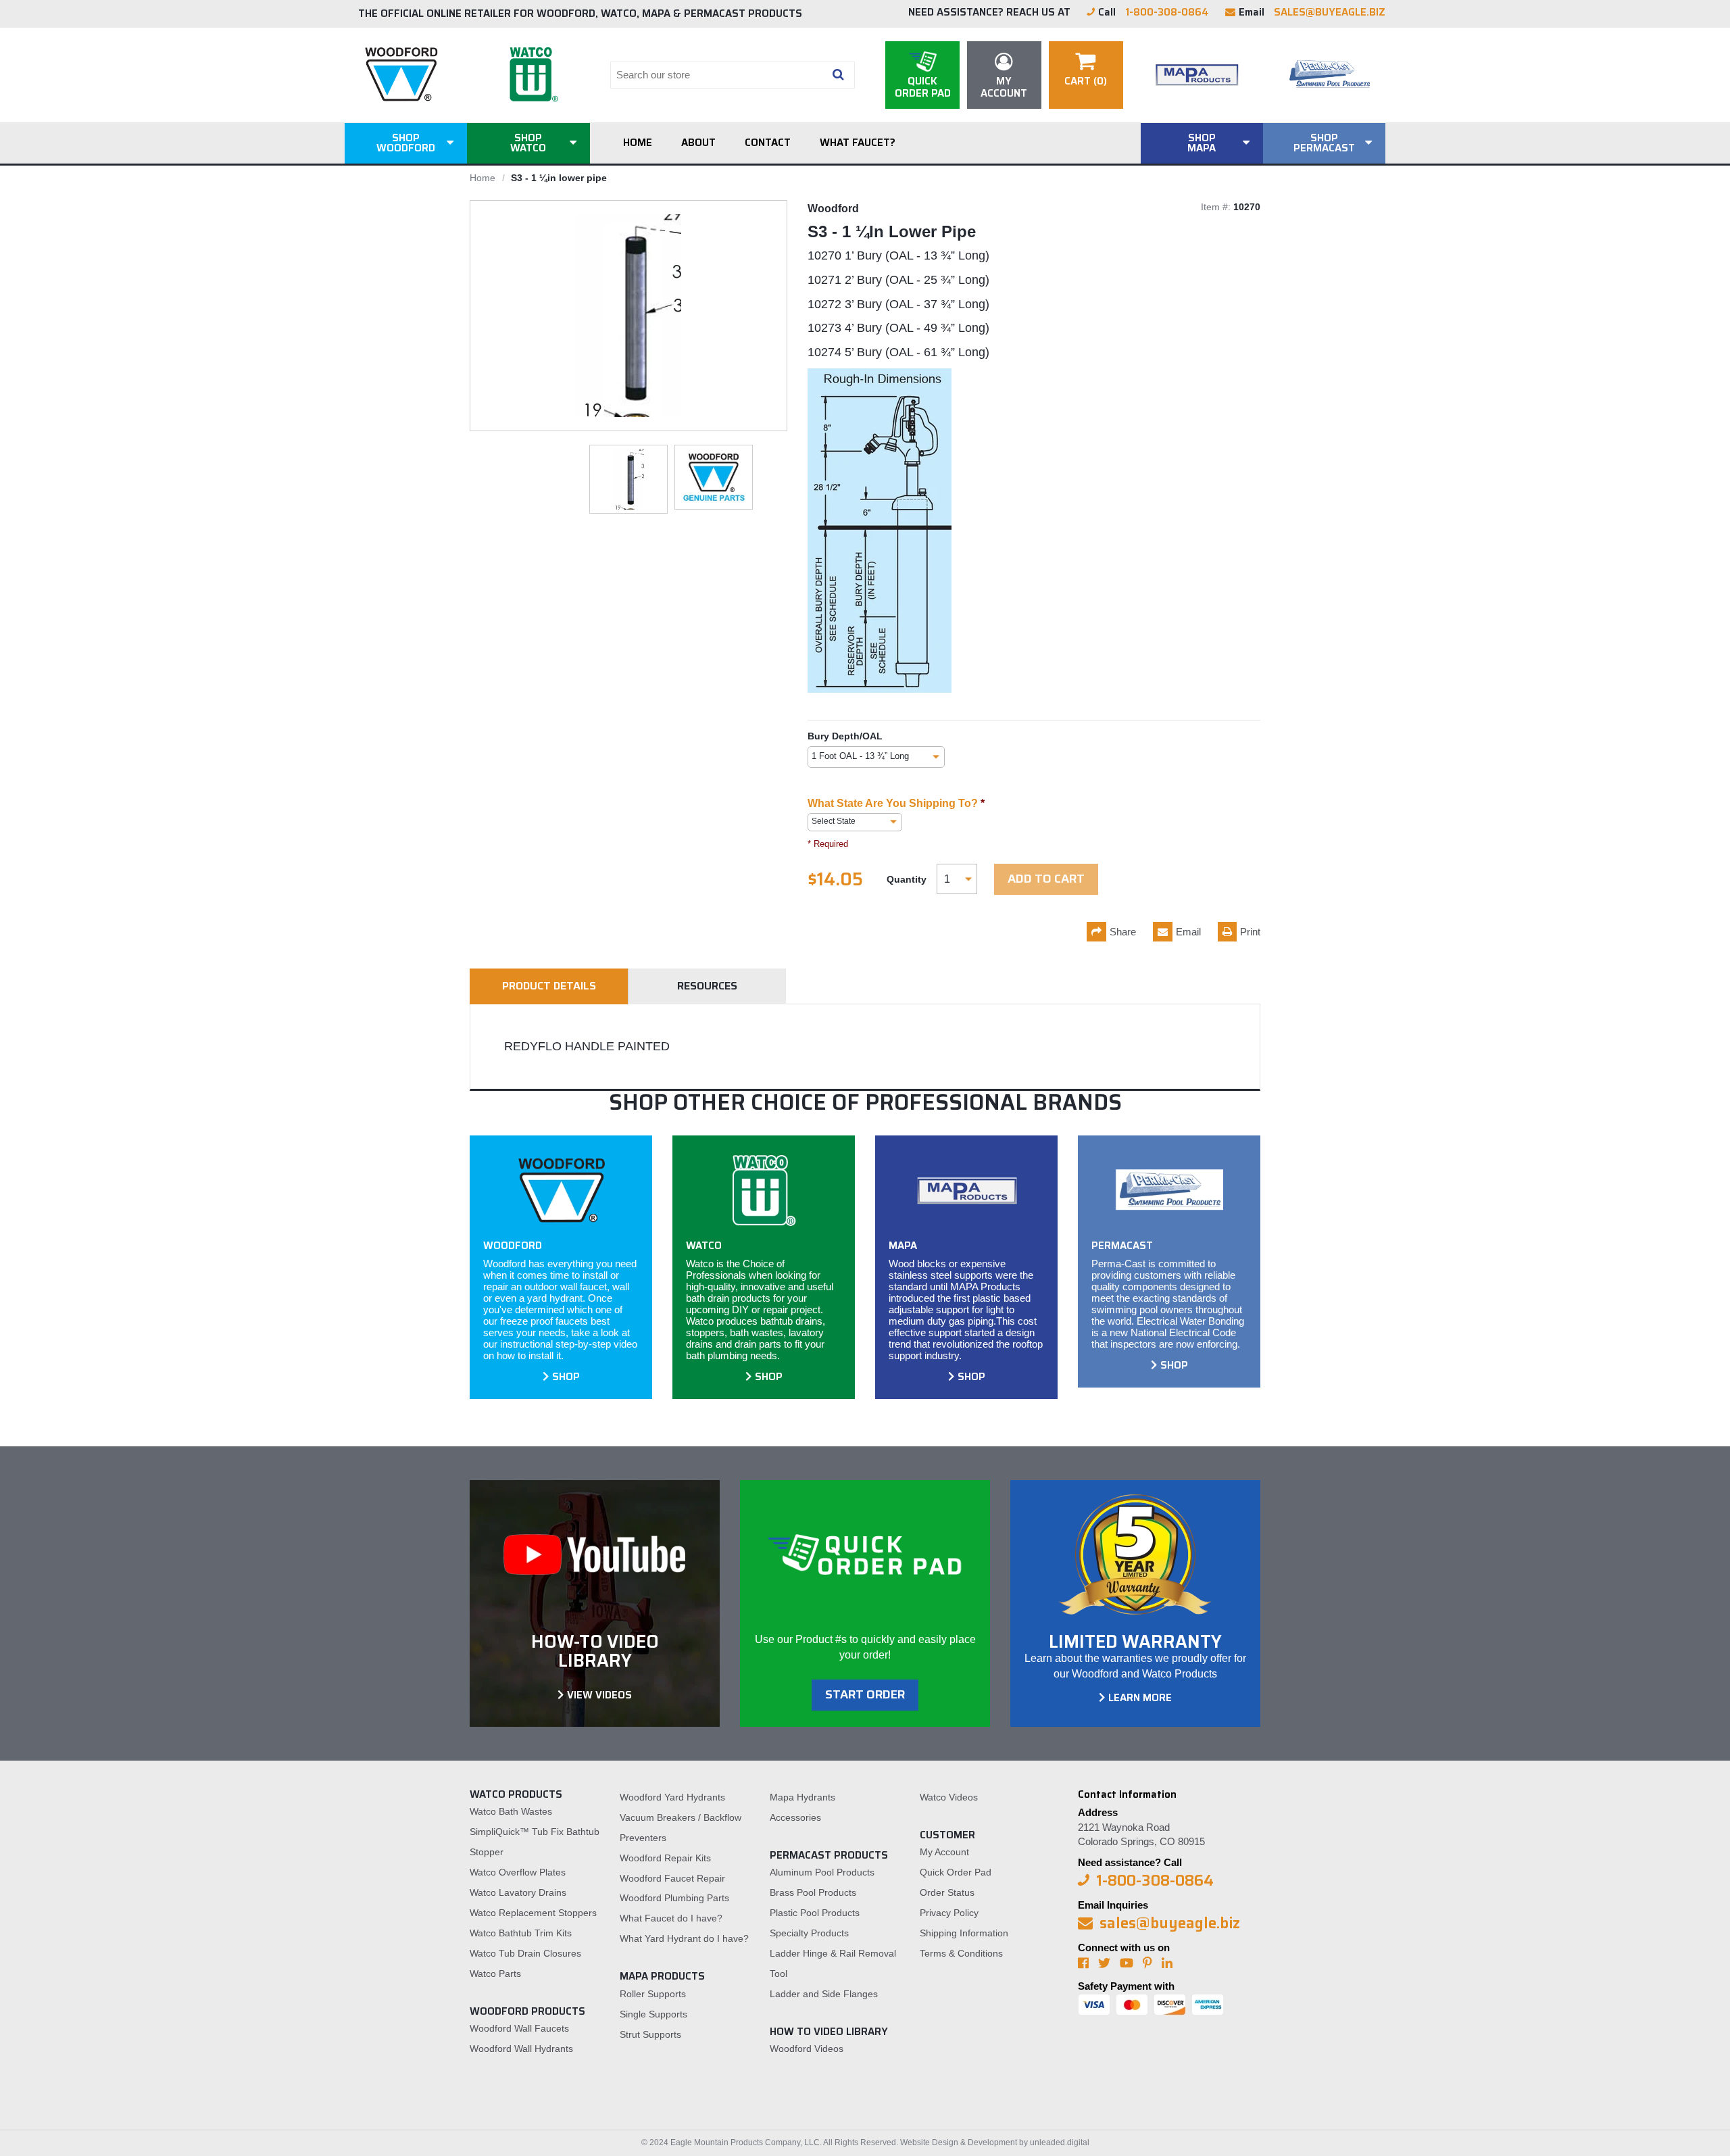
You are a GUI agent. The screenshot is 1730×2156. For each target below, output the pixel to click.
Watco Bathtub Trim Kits (521, 1933)
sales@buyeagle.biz (1330, 12)
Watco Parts (495, 1974)
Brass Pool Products (813, 1892)
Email (1188, 932)
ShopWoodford (406, 143)
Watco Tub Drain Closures (525, 1953)
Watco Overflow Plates (518, 1872)
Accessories (795, 1817)
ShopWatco (528, 143)
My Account (944, 1852)
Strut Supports (650, 2034)
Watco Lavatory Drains (518, 1892)
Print (1250, 932)
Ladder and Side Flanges (824, 1994)
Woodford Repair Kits (665, 1858)
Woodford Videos (807, 2049)
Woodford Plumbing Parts (674, 1898)
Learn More (1140, 1698)
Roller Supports (653, 1994)
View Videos (599, 1695)
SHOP (566, 1377)
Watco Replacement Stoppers (533, 1913)
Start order (865, 1694)
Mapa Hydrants (802, 1797)
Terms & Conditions (961, 1953)
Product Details (549, 986)
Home (638, 143)
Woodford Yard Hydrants (672, 1797)
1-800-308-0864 (1167, 12)
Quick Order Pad (956, 1872)
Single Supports (653, 2014)
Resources (707, 986)
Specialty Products (809, 1933)
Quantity (907, 879)
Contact (768, 143)
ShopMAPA (1202, 143)
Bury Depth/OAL (845, 736)
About (698, 143)
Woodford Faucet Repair (672, 1878)
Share (1123, 932)
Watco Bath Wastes (511, 1811)
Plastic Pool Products (815, 1913)
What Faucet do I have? (671, 1918)
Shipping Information (964, 1933)
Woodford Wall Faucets (519, 2028)
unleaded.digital (1060, 2142)
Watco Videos (949, 1797)
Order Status (947, 1892)
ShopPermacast (1324, 143)
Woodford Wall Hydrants (521, 2049)
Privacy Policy (949, 1913)
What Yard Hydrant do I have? (684, 1938)
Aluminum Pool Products (822, 1872)
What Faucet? (858, 143)
